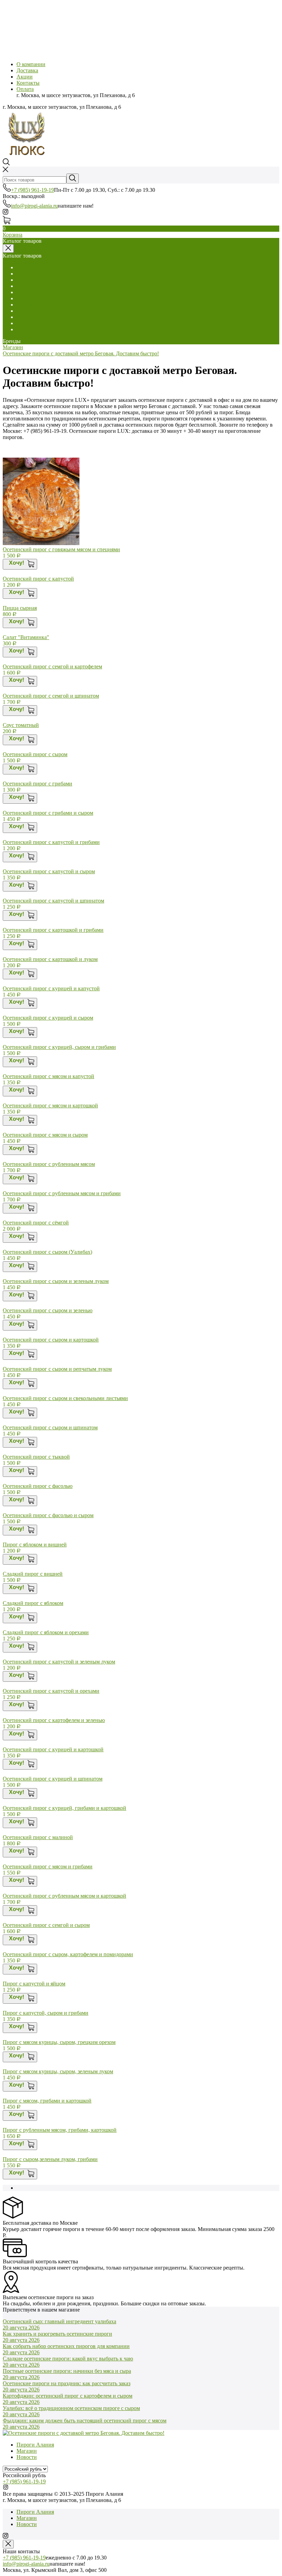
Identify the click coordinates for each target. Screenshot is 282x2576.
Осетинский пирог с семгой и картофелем (52, 666)
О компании (31, 64)
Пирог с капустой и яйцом (34, 1984)
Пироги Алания (35, 2445)
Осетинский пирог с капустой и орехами (51, 1691)
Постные (27, 311)
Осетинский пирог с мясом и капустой (48, 1076)
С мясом (26, 274)
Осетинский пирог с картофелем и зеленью (54, 1720)
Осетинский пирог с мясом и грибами (48, 1866)
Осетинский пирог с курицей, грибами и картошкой (64, 1808)
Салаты (25, 267)
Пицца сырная (20, 608)
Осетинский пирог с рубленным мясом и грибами (62, 1193)
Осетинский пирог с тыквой (36, 1457)
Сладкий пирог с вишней (33, 1574)
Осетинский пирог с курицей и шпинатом (53, 1779)
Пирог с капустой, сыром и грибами (46, 2013)
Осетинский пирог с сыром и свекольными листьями (65, 1398)
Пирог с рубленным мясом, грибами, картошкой (60, 2130)
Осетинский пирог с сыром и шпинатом (50, 1427)
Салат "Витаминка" (26, 637)
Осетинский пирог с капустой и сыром (49, 871)
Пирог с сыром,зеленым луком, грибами (50, 2159)
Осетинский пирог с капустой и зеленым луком (59, 1662)
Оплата (25, 89)
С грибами (29, 286)
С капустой (30, 292)
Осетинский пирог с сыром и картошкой (51, 1340)
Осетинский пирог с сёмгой (36, 1223)
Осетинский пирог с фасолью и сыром (48, 1515)
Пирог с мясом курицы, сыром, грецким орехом (59, 2042)
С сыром (27, 280)
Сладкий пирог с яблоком (33, 1603)
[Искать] (73, 179)
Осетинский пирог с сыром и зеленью (48, 1310)
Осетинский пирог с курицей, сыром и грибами (59, 1047)
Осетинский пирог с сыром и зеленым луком (56, 1281)
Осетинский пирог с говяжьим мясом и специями (61, 549)
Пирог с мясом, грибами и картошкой (47, 2101)
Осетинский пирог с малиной (38, 1837)
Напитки (27, 317)
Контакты (28, 83)
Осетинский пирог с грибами (37, 784)
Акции (25, 77)
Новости (27, 2457)
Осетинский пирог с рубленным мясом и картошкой (64, 1896)
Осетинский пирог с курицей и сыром (48, 1018)
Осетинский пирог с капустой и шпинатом (53, 901)
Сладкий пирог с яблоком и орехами (46, 1632)
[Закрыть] (8, 2544)
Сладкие (26, 305)
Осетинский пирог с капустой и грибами (51, 842)
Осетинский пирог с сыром (35, 754)
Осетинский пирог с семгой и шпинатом (51, 696)
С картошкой (32, 298)
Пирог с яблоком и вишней (35, 1545)
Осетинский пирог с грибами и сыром (48, 813)
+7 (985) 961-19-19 (32, 190)
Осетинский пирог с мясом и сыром (45, 1135)
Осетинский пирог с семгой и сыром (46, 1925)
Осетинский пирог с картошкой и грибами (53, 930)
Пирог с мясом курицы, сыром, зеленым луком (58, 2071)
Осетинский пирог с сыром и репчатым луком (57, 1369)
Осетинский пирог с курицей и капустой (51, 988)
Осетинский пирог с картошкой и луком (50, 959)
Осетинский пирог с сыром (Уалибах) (47, 1252)
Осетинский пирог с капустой (38, 579)
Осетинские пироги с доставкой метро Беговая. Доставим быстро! (81, 353)
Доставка (27, 70)
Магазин (13, 347)
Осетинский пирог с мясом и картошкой (50, 1106)
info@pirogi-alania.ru (34, 206)
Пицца (24, 323)
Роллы (24, 329)
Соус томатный (21, 725)
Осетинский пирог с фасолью (38, 1486)
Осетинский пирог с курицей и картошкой (53, 1749)
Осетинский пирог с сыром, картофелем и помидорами (68, 1954)
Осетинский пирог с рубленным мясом (49, 1164)
